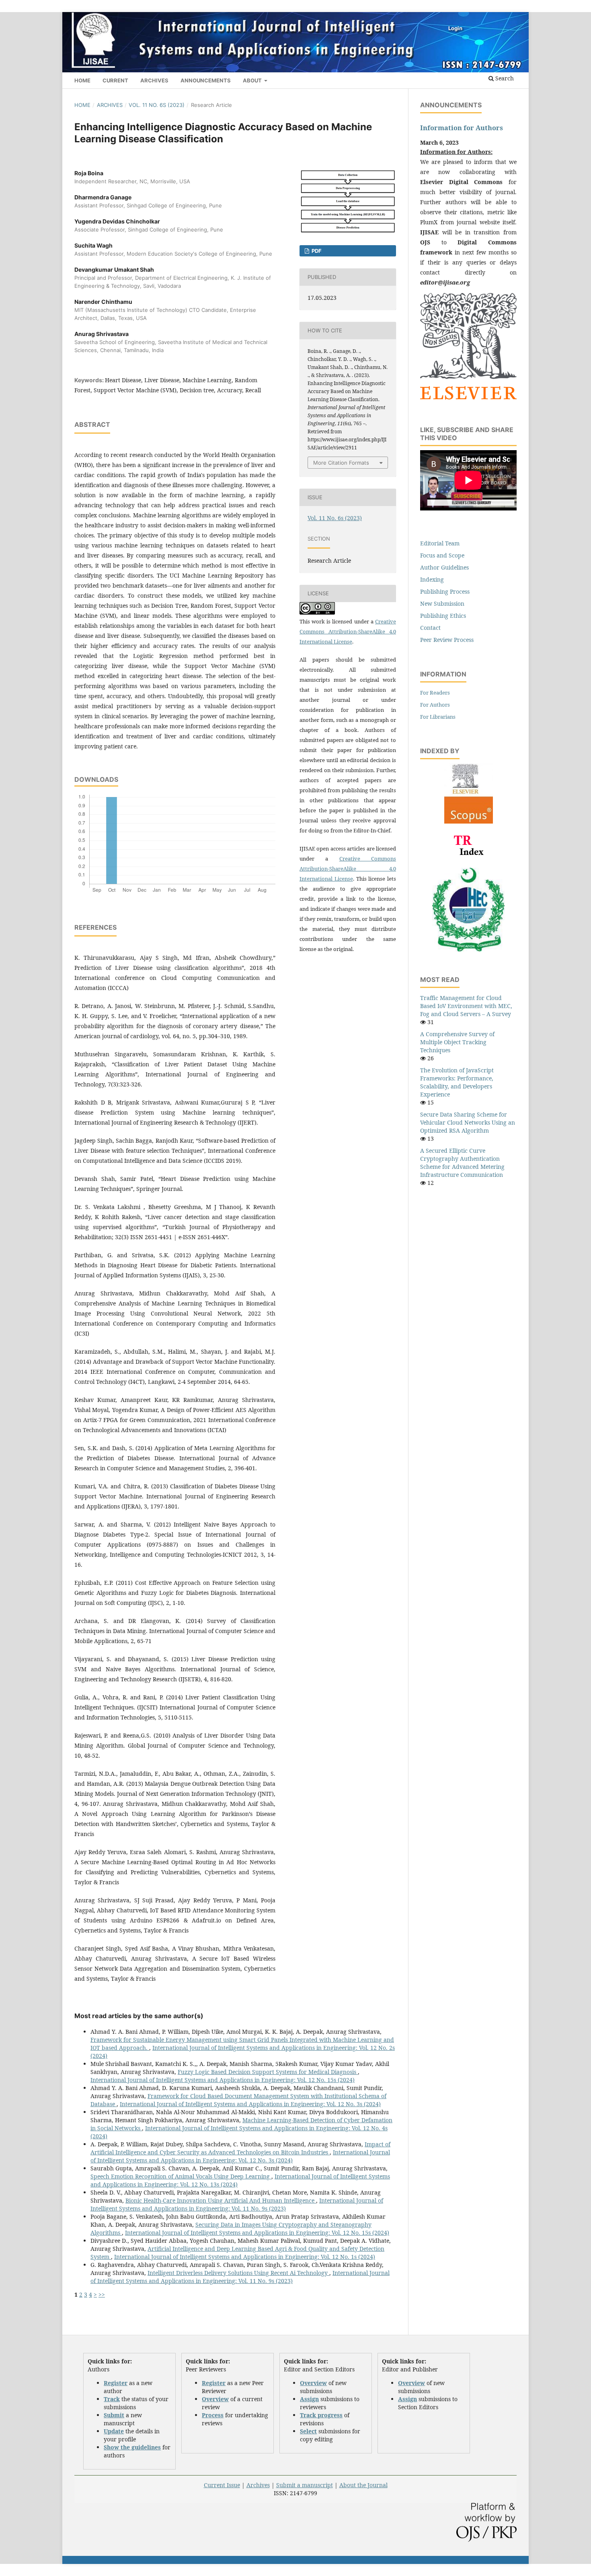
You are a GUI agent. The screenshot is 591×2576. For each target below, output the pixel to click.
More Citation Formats (341, 463)
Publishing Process (445, 591)
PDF (316, 251)
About (253, 80)
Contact (430, 628)
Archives (154, 80)
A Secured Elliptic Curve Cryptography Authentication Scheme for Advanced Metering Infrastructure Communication (462, 1163)
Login (455, 28)
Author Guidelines (444, 567)
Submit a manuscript (305, 2485)
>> (102, 2294)
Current (115, 80)
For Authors (435, 705)
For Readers (435, 693)
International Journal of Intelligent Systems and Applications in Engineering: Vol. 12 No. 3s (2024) (250, 2104)
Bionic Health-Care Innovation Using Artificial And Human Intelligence (221, 2200)
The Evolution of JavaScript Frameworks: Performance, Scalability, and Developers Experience (457, 1082)
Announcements (206, 80)
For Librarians (438, 717)
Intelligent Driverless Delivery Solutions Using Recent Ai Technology (238, 2273)
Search (504, 78)
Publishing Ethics (443, 616)
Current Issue (222, 2485)
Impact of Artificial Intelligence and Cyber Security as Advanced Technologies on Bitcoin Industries (240, 2148)
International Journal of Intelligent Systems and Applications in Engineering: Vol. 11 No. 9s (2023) (237, 2204)
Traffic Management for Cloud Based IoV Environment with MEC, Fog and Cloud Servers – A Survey (466, 1006)
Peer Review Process (447, 640)
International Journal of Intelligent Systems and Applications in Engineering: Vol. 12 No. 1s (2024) (245, 2257)
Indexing (432, 579)
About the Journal (363, 2485)
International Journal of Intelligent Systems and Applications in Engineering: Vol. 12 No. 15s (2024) (223, 2080)
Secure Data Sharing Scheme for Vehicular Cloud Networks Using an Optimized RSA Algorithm (468, 1122)
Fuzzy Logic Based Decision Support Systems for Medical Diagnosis (268, 2072)
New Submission (442, 604)
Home (82, 80)
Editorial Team (440, 543)
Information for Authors (462, 128)
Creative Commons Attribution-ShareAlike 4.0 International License (348, 631)
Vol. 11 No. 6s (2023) (157, 105)
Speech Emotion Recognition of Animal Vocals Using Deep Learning (181, 2176)
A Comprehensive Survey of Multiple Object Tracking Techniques (457, 1042)
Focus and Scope (442, 555)
